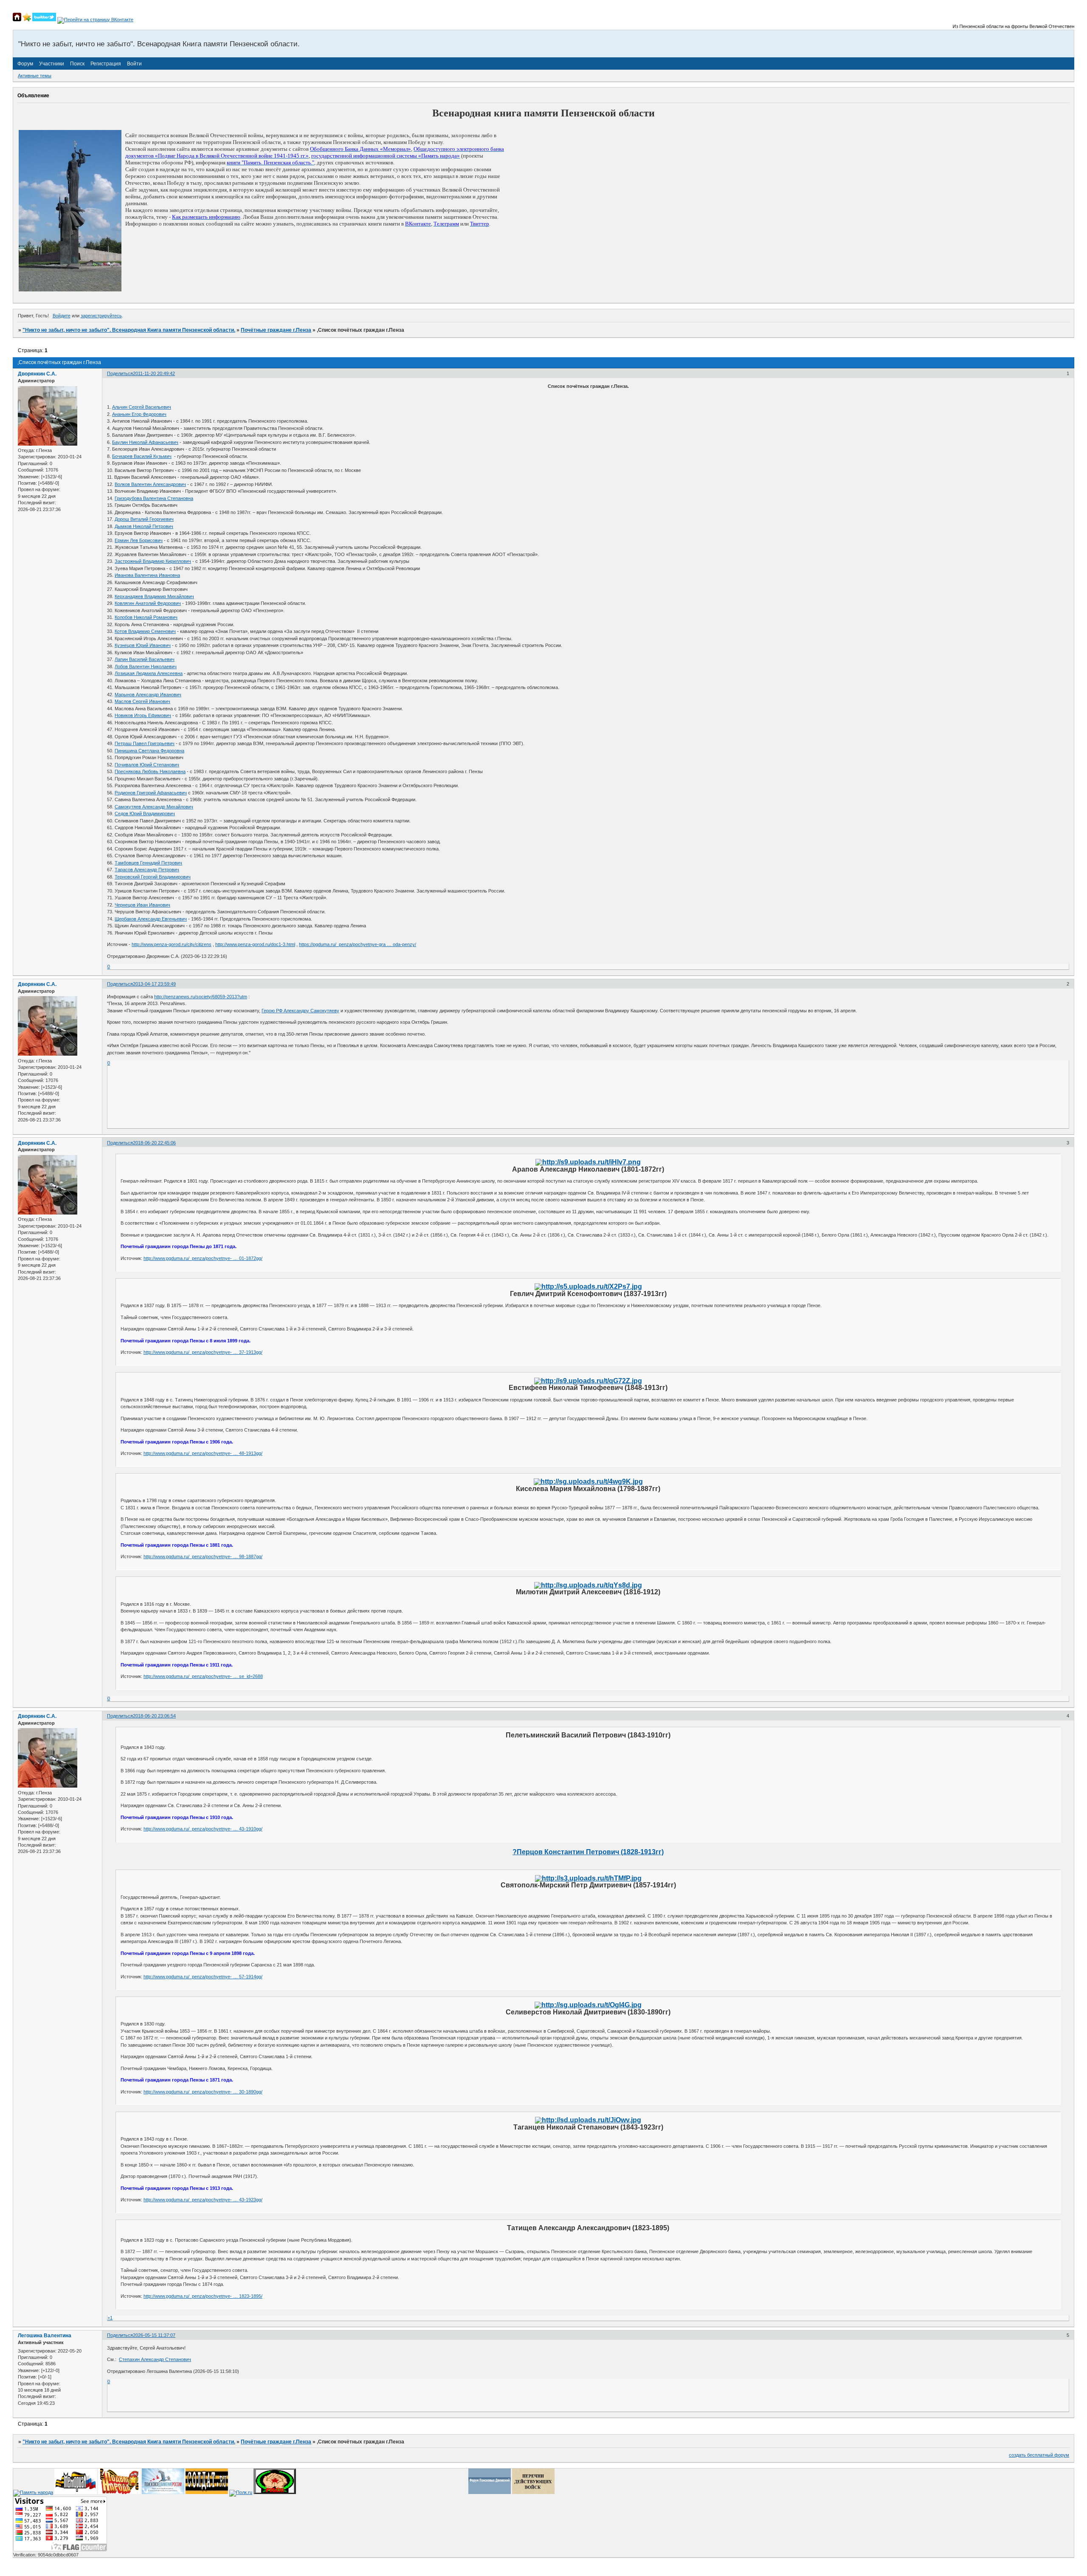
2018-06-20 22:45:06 (154, 1143)
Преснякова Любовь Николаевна (150, 771)
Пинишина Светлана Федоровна (149, 751)
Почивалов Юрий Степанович (147, 765)
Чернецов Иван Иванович (142, 905)
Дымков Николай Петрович (144, 526)
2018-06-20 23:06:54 (154, 1716)
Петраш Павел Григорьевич (145, 743)
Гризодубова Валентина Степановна (154, 498)
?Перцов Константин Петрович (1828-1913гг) (588, 1852)
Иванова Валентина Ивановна (147, 575)
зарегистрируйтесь (101, 316)
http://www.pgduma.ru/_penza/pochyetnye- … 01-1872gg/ (203, 1258)
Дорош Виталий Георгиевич (144, 519)
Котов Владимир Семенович (145, 631)
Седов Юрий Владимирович (145, 813)
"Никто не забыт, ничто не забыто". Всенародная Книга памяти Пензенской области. (129, 330)
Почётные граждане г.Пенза (276, 330)
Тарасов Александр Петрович (147, 870)
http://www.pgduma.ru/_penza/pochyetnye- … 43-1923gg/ (203, 2200)
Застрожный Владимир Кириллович (153, 561)
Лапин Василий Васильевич (145, 659)
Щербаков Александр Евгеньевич (151, 919)
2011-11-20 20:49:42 (154, 373)
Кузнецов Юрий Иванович (143, 645)
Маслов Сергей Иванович (142, 701)
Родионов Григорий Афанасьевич (151, 793)
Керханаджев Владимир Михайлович (154, 596)
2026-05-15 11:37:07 (154, 2335)
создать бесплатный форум (1039, 2455)
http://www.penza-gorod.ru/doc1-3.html (255, 944)
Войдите (62, 316)
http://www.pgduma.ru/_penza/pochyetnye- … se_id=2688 (203, 1676)
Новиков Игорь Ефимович (143, 715)
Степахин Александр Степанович (155, 2359)
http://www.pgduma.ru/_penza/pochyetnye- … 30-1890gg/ (203, 2092)
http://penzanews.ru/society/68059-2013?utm (201, 997)
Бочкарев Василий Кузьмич (142, 456)
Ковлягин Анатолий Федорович (148, 603)
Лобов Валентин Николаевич (146, 667)
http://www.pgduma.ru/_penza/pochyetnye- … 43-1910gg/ (203, 1829)
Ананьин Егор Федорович (139, 414)
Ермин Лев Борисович (139, 540)
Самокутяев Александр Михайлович (154, 807)
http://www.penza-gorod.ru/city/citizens (172, 944)
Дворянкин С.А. (37, 374)
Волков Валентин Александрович (150, 484)
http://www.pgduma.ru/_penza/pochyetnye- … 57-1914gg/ (203, 1977)
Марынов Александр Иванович (148, 695)
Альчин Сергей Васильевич (142, 407)
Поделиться (120, 373)
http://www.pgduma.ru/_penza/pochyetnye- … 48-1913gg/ (203, 1453)
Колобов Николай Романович (146, 617)
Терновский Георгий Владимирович (153, 877)
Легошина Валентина (45, 2336)
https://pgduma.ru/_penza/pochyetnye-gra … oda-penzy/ (358, 944)
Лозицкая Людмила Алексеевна (149, 673)
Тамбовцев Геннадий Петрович (148, 863)
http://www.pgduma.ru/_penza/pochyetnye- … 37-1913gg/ (203, 1352)
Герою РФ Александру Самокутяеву (300, 1011)
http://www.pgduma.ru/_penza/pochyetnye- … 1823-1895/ (203, 2296)
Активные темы (35, 76)
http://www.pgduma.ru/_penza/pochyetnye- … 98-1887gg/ (203, 1556)
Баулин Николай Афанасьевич (145, 442)
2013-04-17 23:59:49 (154, 984)
